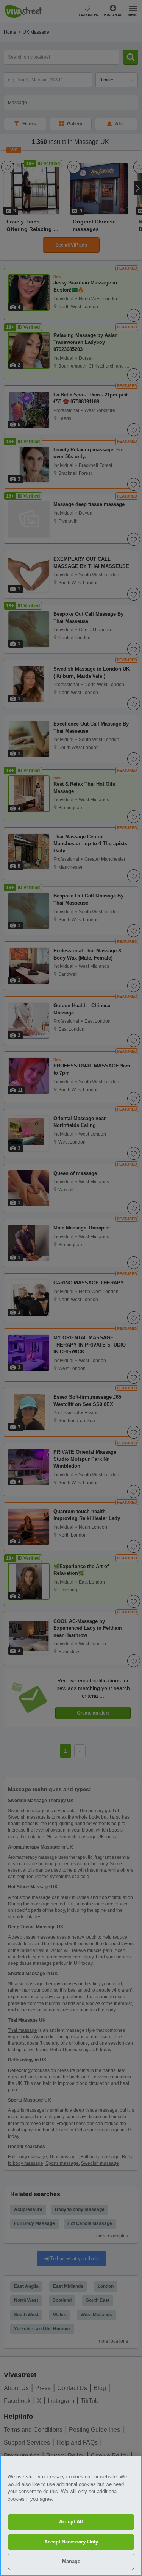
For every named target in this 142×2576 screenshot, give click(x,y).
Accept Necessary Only (71, 2542)
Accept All (71, 2522)
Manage (71, 2561)
